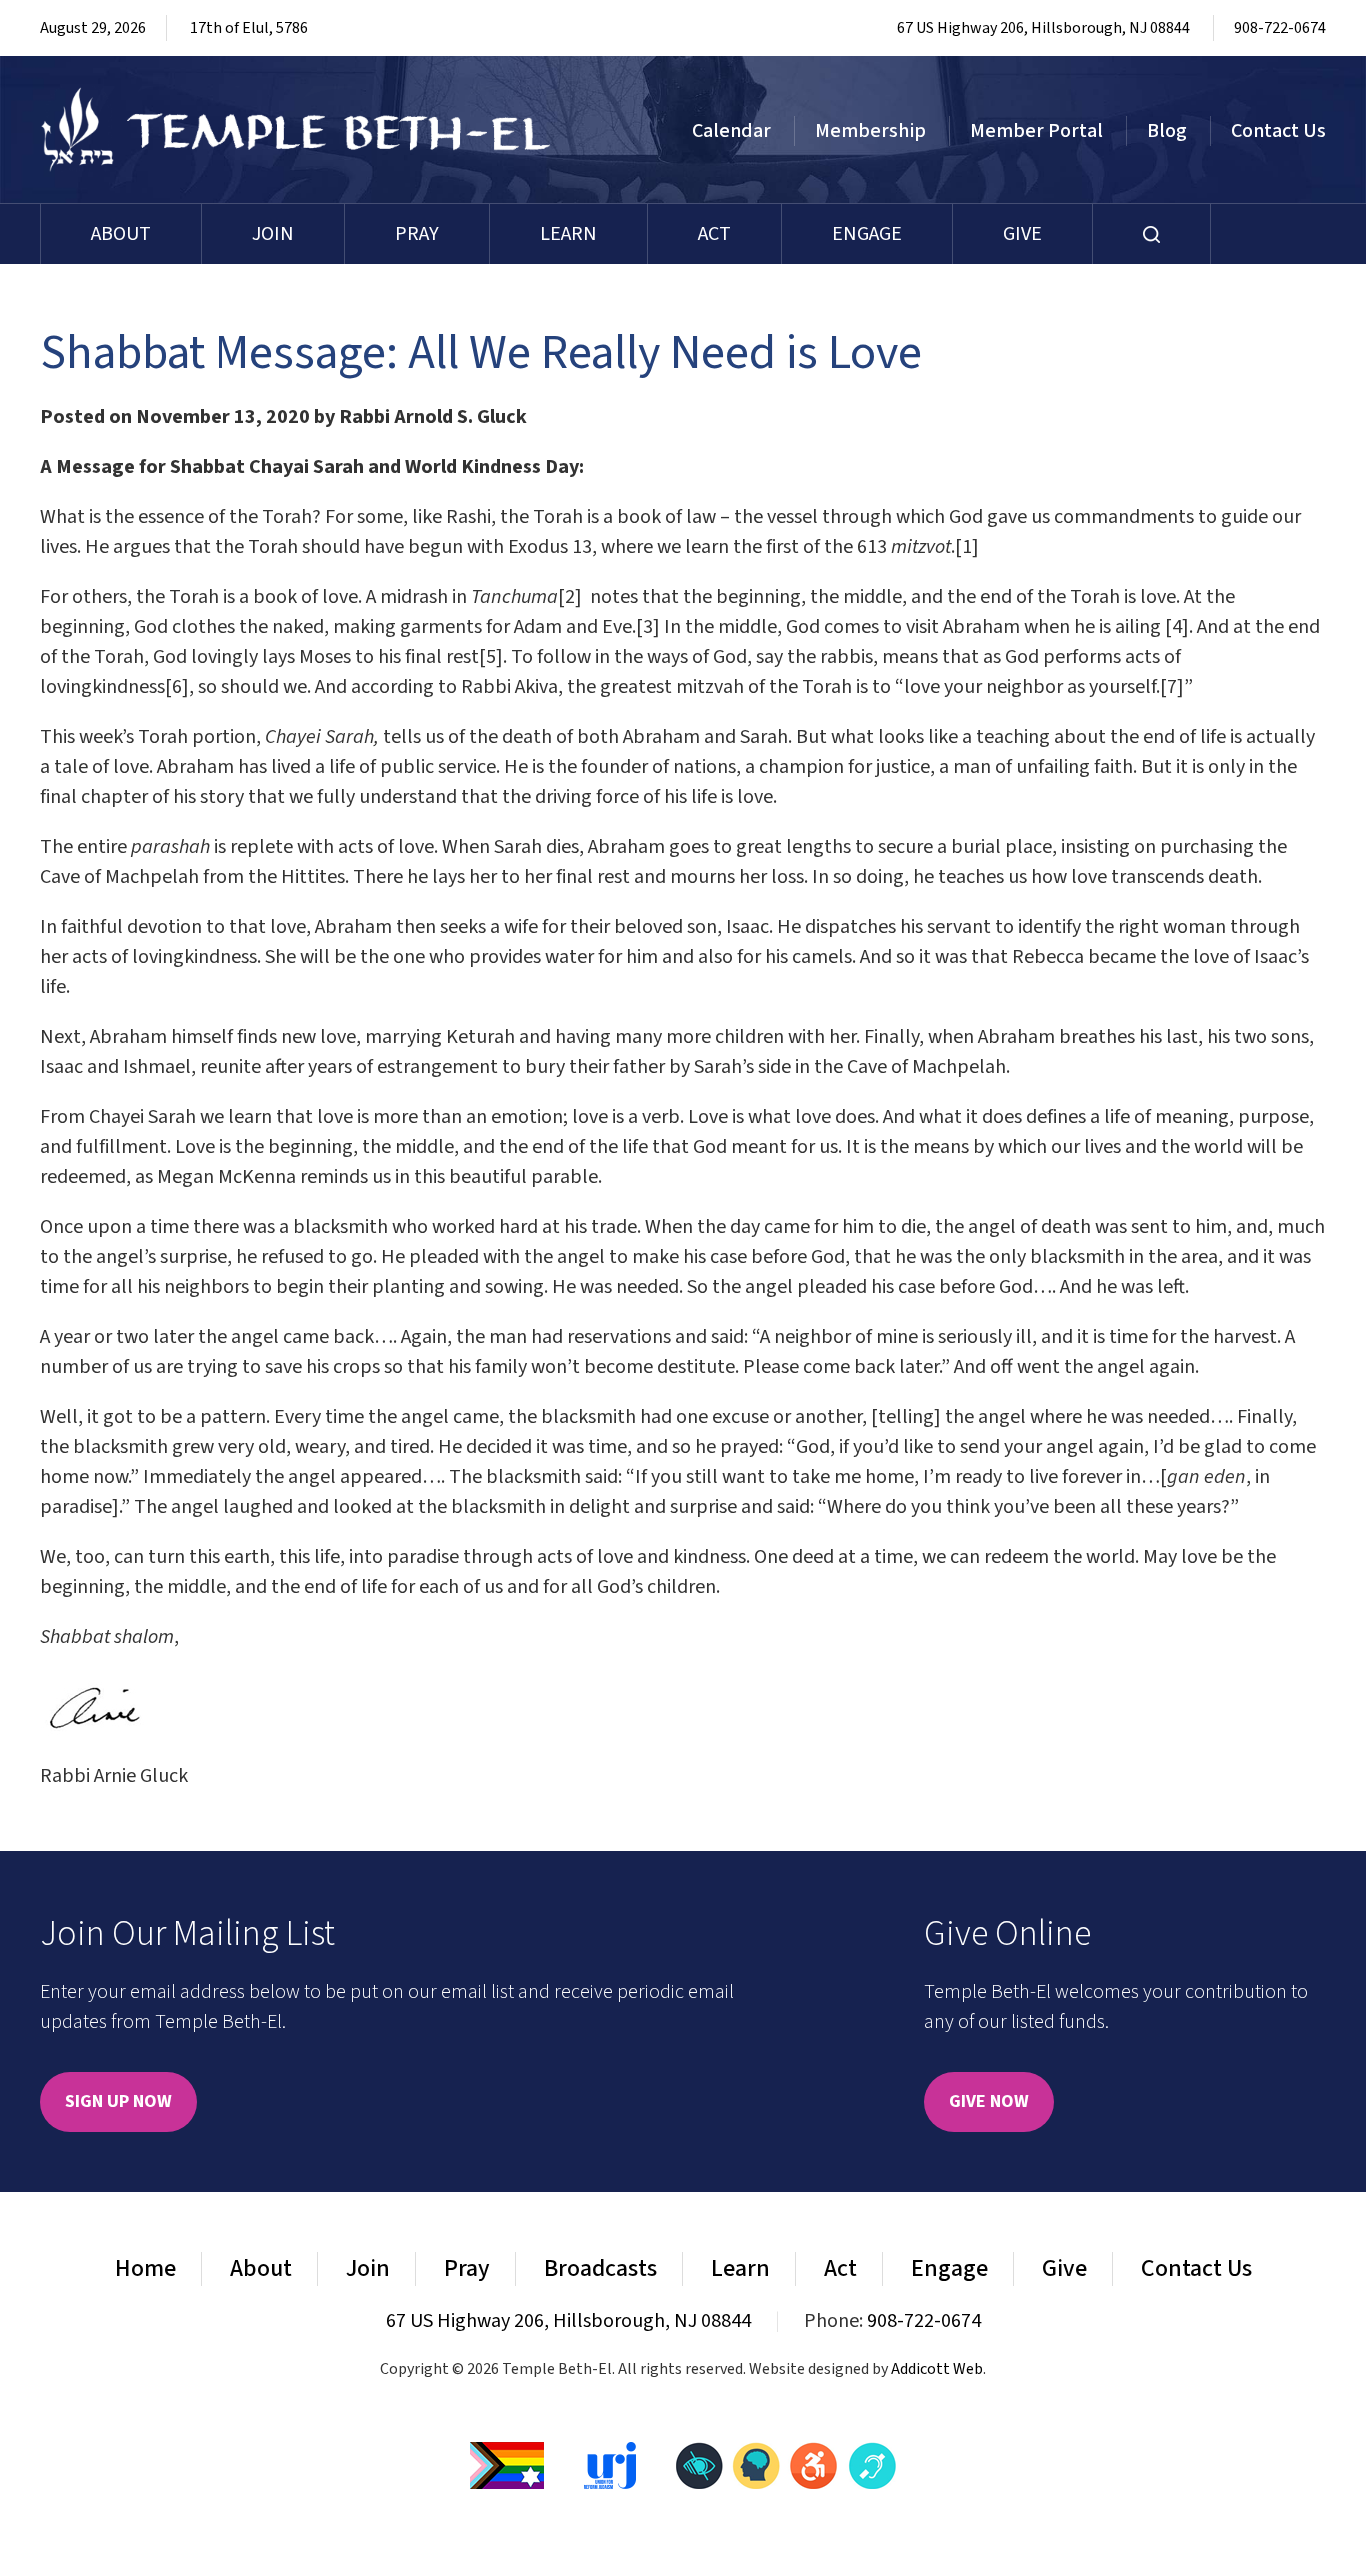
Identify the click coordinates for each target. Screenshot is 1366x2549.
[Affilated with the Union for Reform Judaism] (610, 2464)
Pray (417, 234)
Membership (870, 131)
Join (273, 234)
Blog (1167, 131)
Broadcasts (600, 2268)
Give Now (989, 2101)
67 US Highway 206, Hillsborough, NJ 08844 (1043, 28)
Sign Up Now (118, 2101)
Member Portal (1036, 131)
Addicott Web (937, 2369)
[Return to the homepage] (296, 129)
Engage (867, 234)
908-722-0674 (1280, 28)
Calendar (731, 131)
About (121, 234)
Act (714, 234)
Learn (568, 234)
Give (1022, 234)
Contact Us (1278, 131)
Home (145, 2268)
